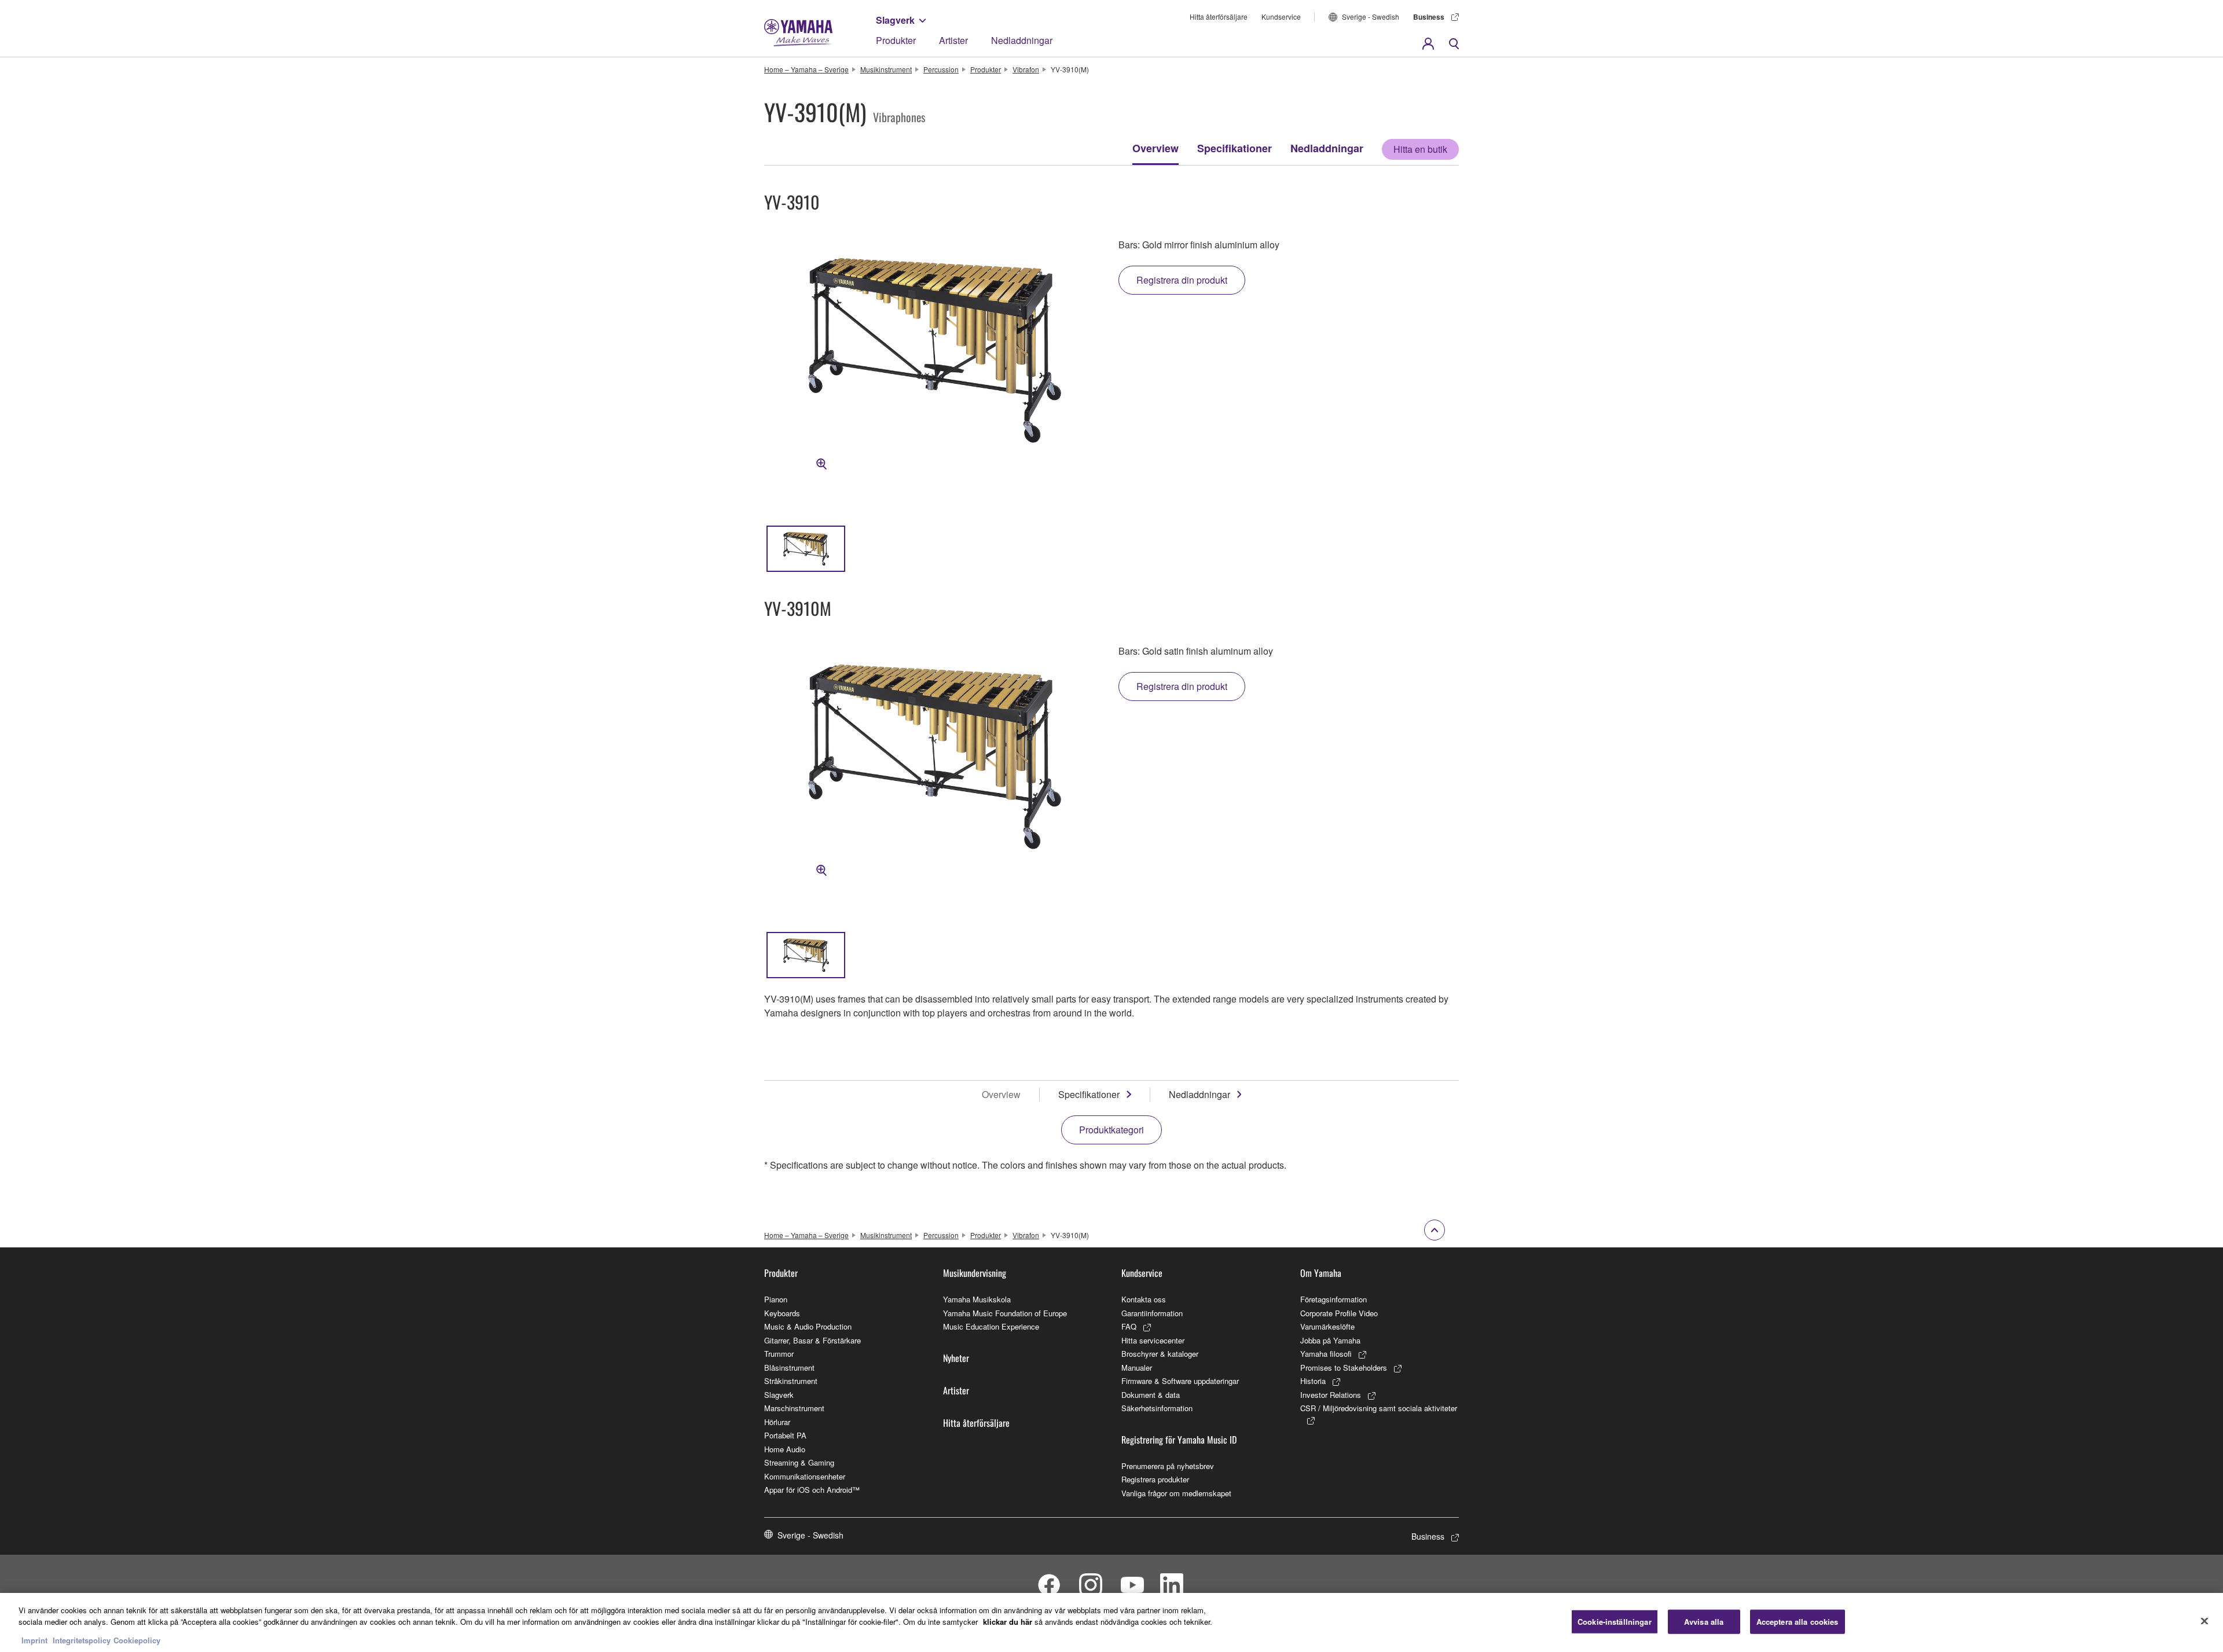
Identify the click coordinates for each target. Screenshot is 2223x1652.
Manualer (1137, 1368)
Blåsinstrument (789, 1368)
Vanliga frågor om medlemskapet (1176, 1493)
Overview (1155, 148)
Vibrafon (1026, 69)
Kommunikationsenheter (805, 1476)
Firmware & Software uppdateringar (1180, 1381)
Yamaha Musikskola (977, 1299)
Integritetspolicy (82, 1640)
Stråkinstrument (791, 1381)
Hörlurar (777, 1422)
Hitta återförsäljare (1219, 16)
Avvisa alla (1704, 1622)
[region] (1111, 1622)
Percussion (941, 69)
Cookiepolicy (137, 1640)
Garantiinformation (1152, 1313)
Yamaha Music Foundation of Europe (1005, 1313)
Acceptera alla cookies (1798, 1622)
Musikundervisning (975, 1273)
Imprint (34, 1640)
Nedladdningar (1022, 40)
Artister (953, 40)
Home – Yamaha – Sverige (806, 69)
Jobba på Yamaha (1330, 1340)
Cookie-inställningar (1615, 1622)
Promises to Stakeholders (1344, 1368)
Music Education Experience (991, 1326)
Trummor (779, 1354)
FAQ (1129, 1326)
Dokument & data (1151, 1395)
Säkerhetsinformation (1157, 1408)
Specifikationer (1235, 148)
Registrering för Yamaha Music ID (1179, 1440)
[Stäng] (2204, 1621)
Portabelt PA (785, 1435)
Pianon (776, 1299)
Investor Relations (1331, 1395)
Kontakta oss (1144, 1299)
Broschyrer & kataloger (1160, 1354)
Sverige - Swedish (1371, 16)
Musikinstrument (886, 69)
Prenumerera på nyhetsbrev (1168, 1466)
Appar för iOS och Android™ (812, 1490)
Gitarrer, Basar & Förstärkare (812, 1340)
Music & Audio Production (808, 1326)
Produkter (896, 40)
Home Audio (785, 1449)
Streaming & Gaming (799, 1462)
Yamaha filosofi (1326, 1354)
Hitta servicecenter (1153, 1340)
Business (1429, 17)
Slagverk (895, 20)
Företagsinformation (1334, 1299)
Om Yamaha (1321, 1273)
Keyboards (782, 1313)
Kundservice (1281, 16)
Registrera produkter (1155, 1479)
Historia (1313, 1381)
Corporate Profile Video (1339, 1313)
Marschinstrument (794, 1408)
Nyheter (956, 1358)
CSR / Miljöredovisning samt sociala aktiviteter (1379, 1408)
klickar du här (1008, 1622)
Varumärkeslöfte (1327, 1326)
